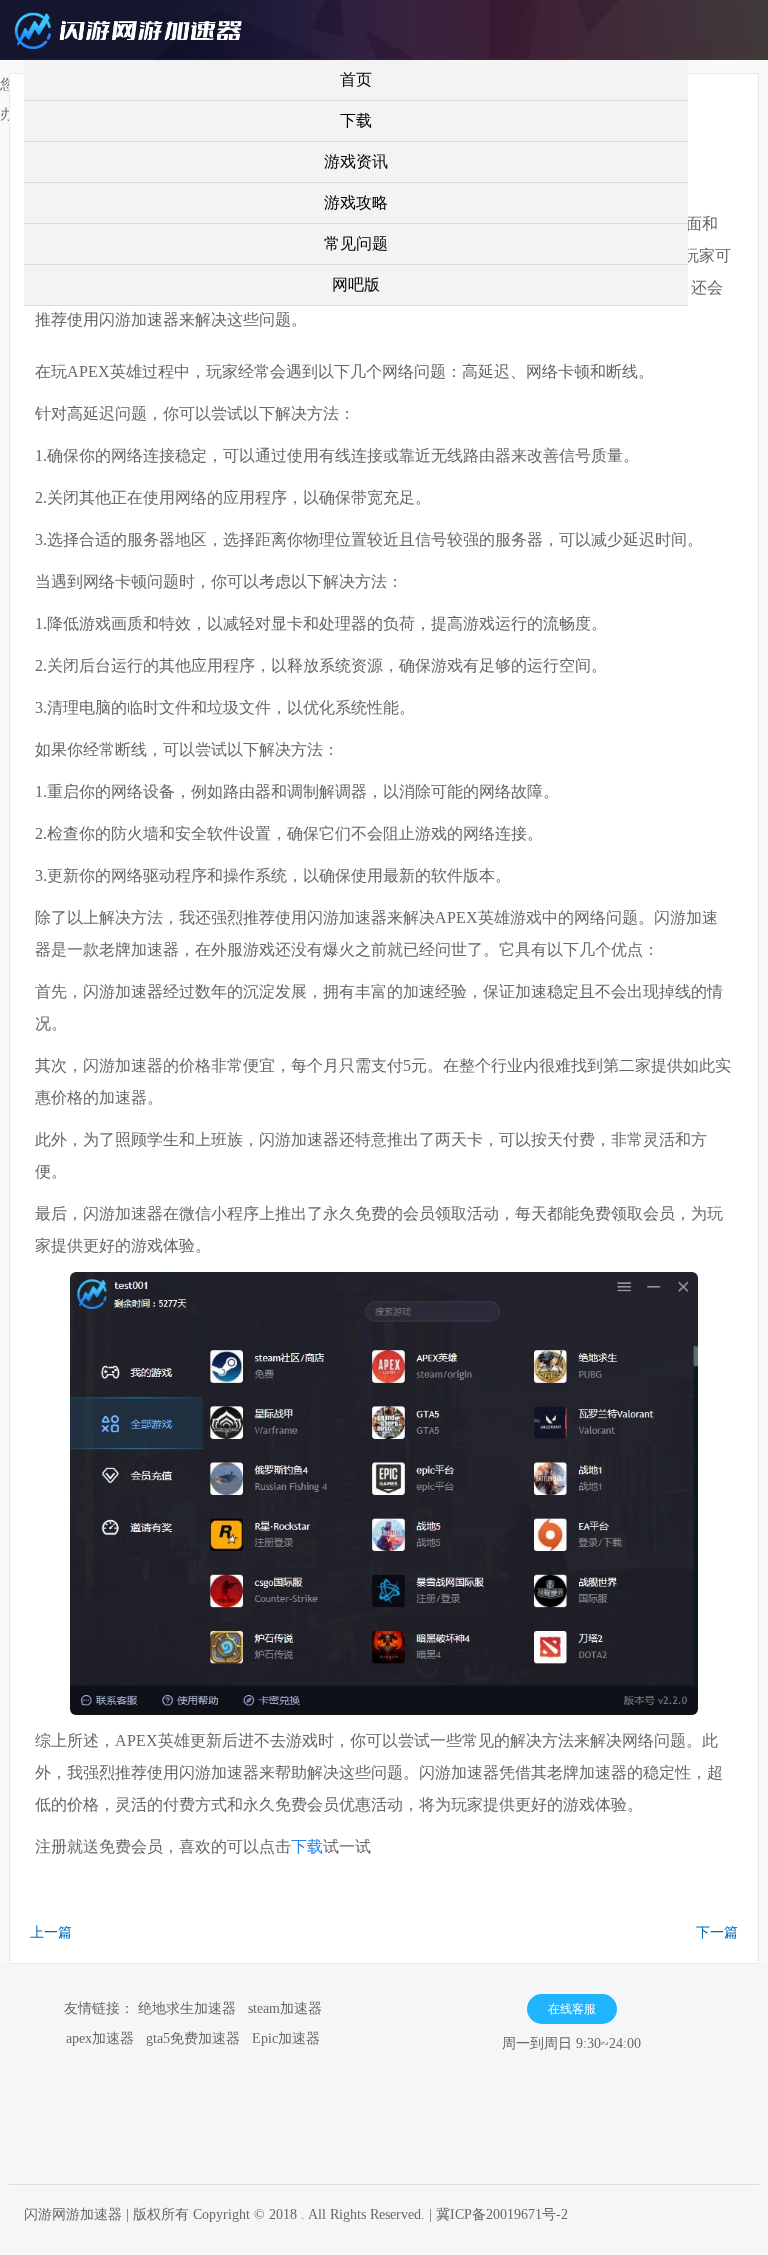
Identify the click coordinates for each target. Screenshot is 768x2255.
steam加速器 (285, 2008)
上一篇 (51, 1932)
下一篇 (717, 1932)
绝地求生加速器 (187, 2008)
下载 (356, 120)
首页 (356, 79)
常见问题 (356, 243)
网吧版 (356, 284)
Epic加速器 (286, 2038)
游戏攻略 (356, 202)
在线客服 (572, 2009)
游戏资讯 (356, 161)
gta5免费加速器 (193, 2038)
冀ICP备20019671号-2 (502, 2214)
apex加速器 (100, 2038)
